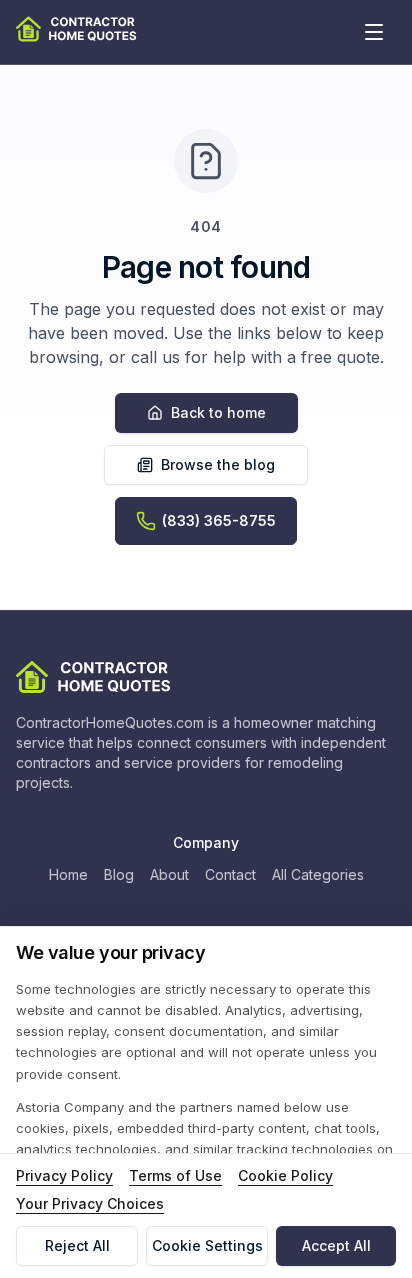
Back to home (218, 412)
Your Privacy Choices (90, 1203)
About (169, 874)
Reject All (77, 1245)
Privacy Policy (64, 1175)
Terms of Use (175, 1175)
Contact (230, 874)
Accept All (336, 1245)
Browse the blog (218, 464)
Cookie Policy (285, 1175)
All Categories (318, 874)
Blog (119, 874)
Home (68, 874)
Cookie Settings (207, 1245)
